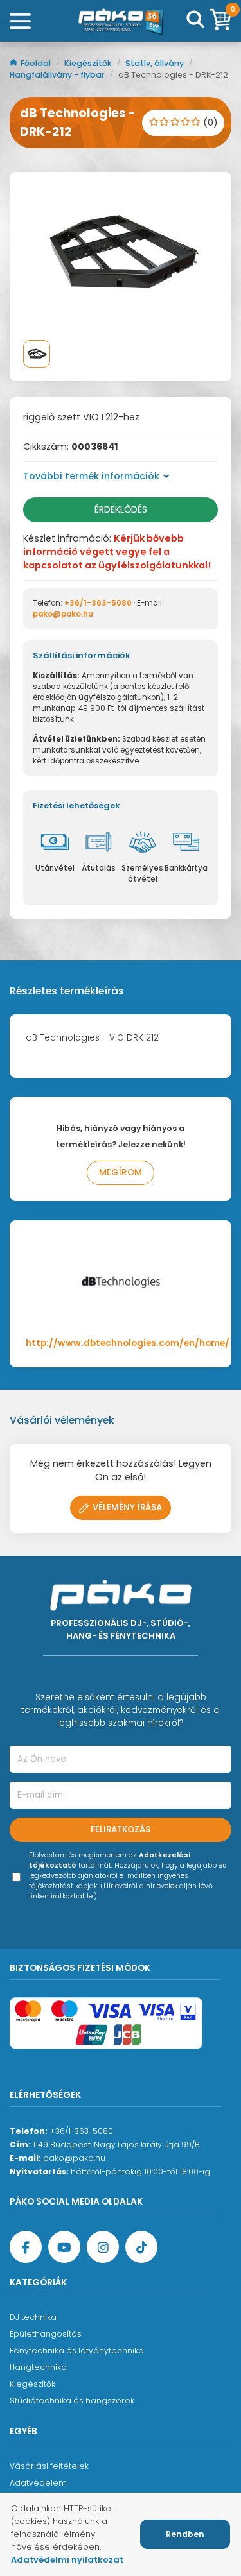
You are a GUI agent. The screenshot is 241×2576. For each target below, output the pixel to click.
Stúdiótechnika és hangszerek (72, 2401)
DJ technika (33, 2317)
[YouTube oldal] (64, 2247)
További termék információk (91, 476)
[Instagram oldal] (103, 2247)
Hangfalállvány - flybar (58, 75)
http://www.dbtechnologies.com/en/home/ (128, 1343)
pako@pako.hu (63, 614)
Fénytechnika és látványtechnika (77, 2350)
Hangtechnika (38, 2367)
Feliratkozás (121, 1830)
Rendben (185, 2534)
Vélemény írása (127, 1507)
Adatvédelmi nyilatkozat (67, 2560)
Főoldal (37, 63)
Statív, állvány (156, 63)
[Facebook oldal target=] (26, 2247)
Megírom (121, 1173)
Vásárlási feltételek (49, 2466)
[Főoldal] (121, 21)
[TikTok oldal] (141, 2247)
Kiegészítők (89, 63)
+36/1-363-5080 (98, 603)
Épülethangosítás (46, 2334)
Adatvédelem (38, 2483)
